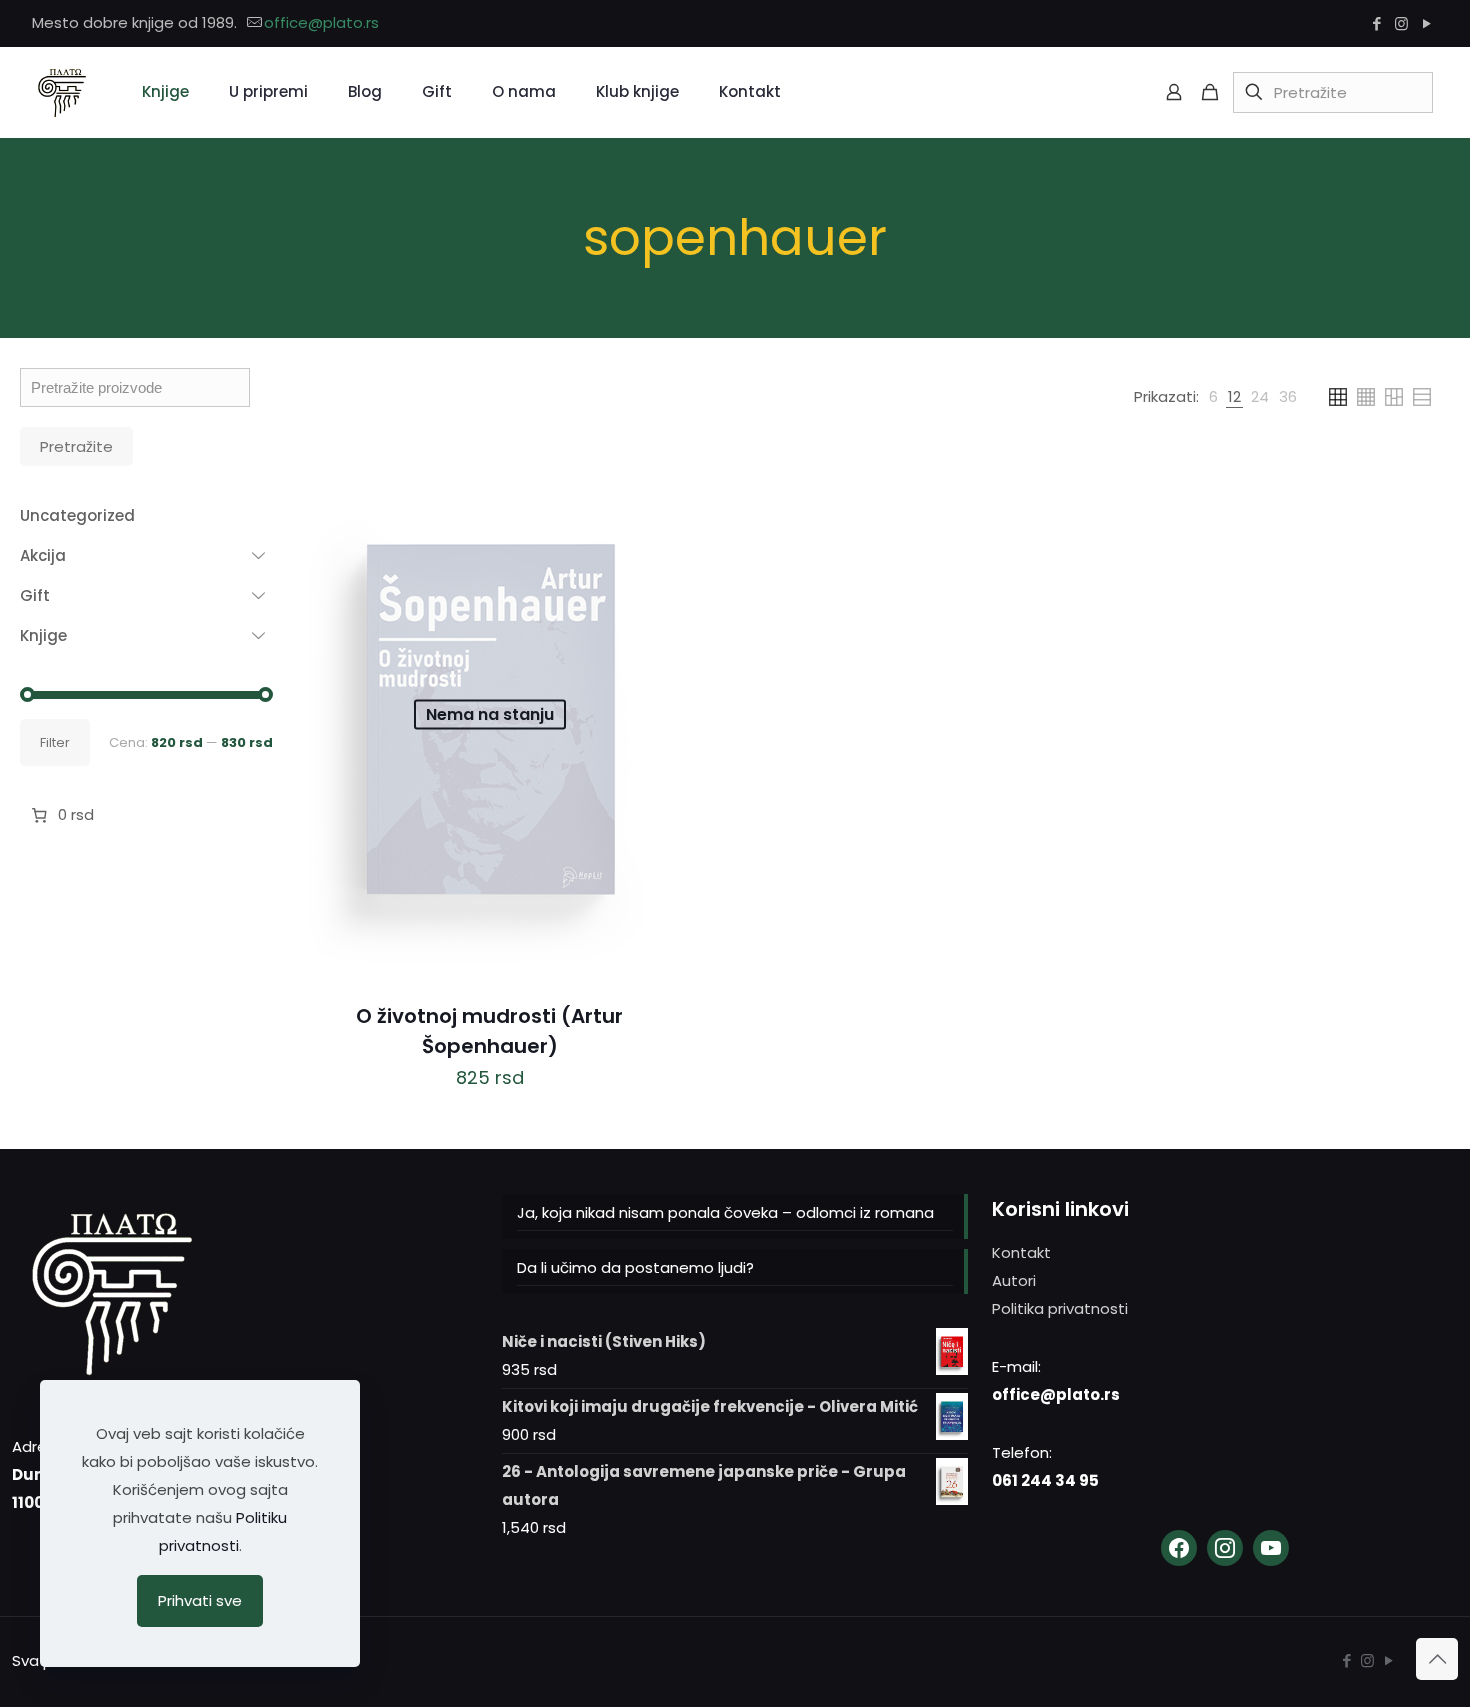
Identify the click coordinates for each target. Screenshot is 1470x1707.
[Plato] (62, 92)
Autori (1014, 1280)
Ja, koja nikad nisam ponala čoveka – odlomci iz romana (725, 1212)
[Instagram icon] (1401, 23)
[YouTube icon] (1426, 23)
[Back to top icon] (1437, 1659)
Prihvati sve (200, 1600)
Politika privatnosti (1060, 1308)
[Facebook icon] (1376, 23)
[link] (1213, 397)
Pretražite (76, 446)
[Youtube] (1271, 1548)
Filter (55, 742)
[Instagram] (1225, 1548)
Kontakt (1021, 1252)
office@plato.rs (321, 22)
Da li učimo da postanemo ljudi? (635, 1267)
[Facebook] (1179, 1548)
